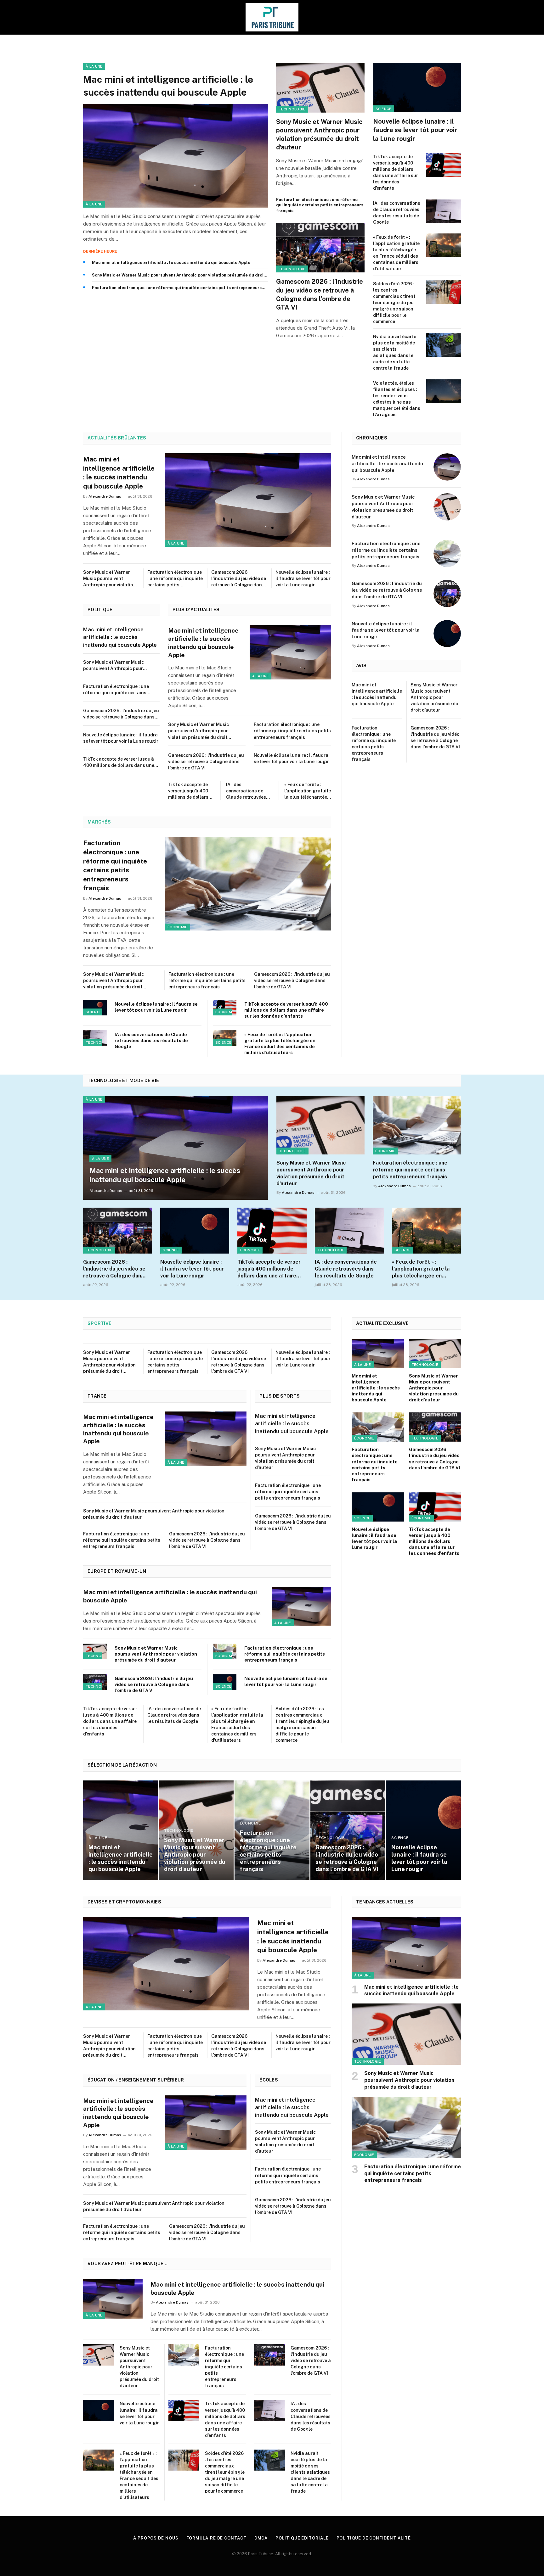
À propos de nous (156, 2538)
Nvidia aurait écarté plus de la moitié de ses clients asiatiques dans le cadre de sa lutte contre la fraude (395, 352)
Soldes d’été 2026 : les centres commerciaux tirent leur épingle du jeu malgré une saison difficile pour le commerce (394, 303)
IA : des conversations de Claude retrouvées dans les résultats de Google (397, 213)
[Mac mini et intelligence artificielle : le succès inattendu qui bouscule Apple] (176, 156)
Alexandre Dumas (105, 496)
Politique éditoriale (302, 2538)
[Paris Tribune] (272, 17)
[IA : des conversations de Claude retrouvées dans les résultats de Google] (444, 211)
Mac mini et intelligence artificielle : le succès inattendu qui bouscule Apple (168, 86)
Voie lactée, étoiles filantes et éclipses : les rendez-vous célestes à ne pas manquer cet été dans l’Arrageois (397, 399)
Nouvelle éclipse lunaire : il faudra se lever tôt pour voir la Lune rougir (415, 130)
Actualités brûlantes (117, 438)
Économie (178, 927)
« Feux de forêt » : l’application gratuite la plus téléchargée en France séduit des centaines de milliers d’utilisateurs (396, 253)
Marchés (99, 822)
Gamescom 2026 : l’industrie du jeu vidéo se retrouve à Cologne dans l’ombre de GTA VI (320, 294)
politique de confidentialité (374, 2538)
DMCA (261, 2538)
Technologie (292, 109)
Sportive (99, 1323)
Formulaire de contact (216, 2538)
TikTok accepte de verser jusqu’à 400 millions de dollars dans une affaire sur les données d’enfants (396, 172)
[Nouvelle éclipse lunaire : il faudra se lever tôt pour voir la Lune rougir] (417, 88)
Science (384, 109)
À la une (94, 66)
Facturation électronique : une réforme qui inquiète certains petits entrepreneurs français (177, 288)
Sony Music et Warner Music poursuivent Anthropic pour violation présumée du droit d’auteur (179, 275)
